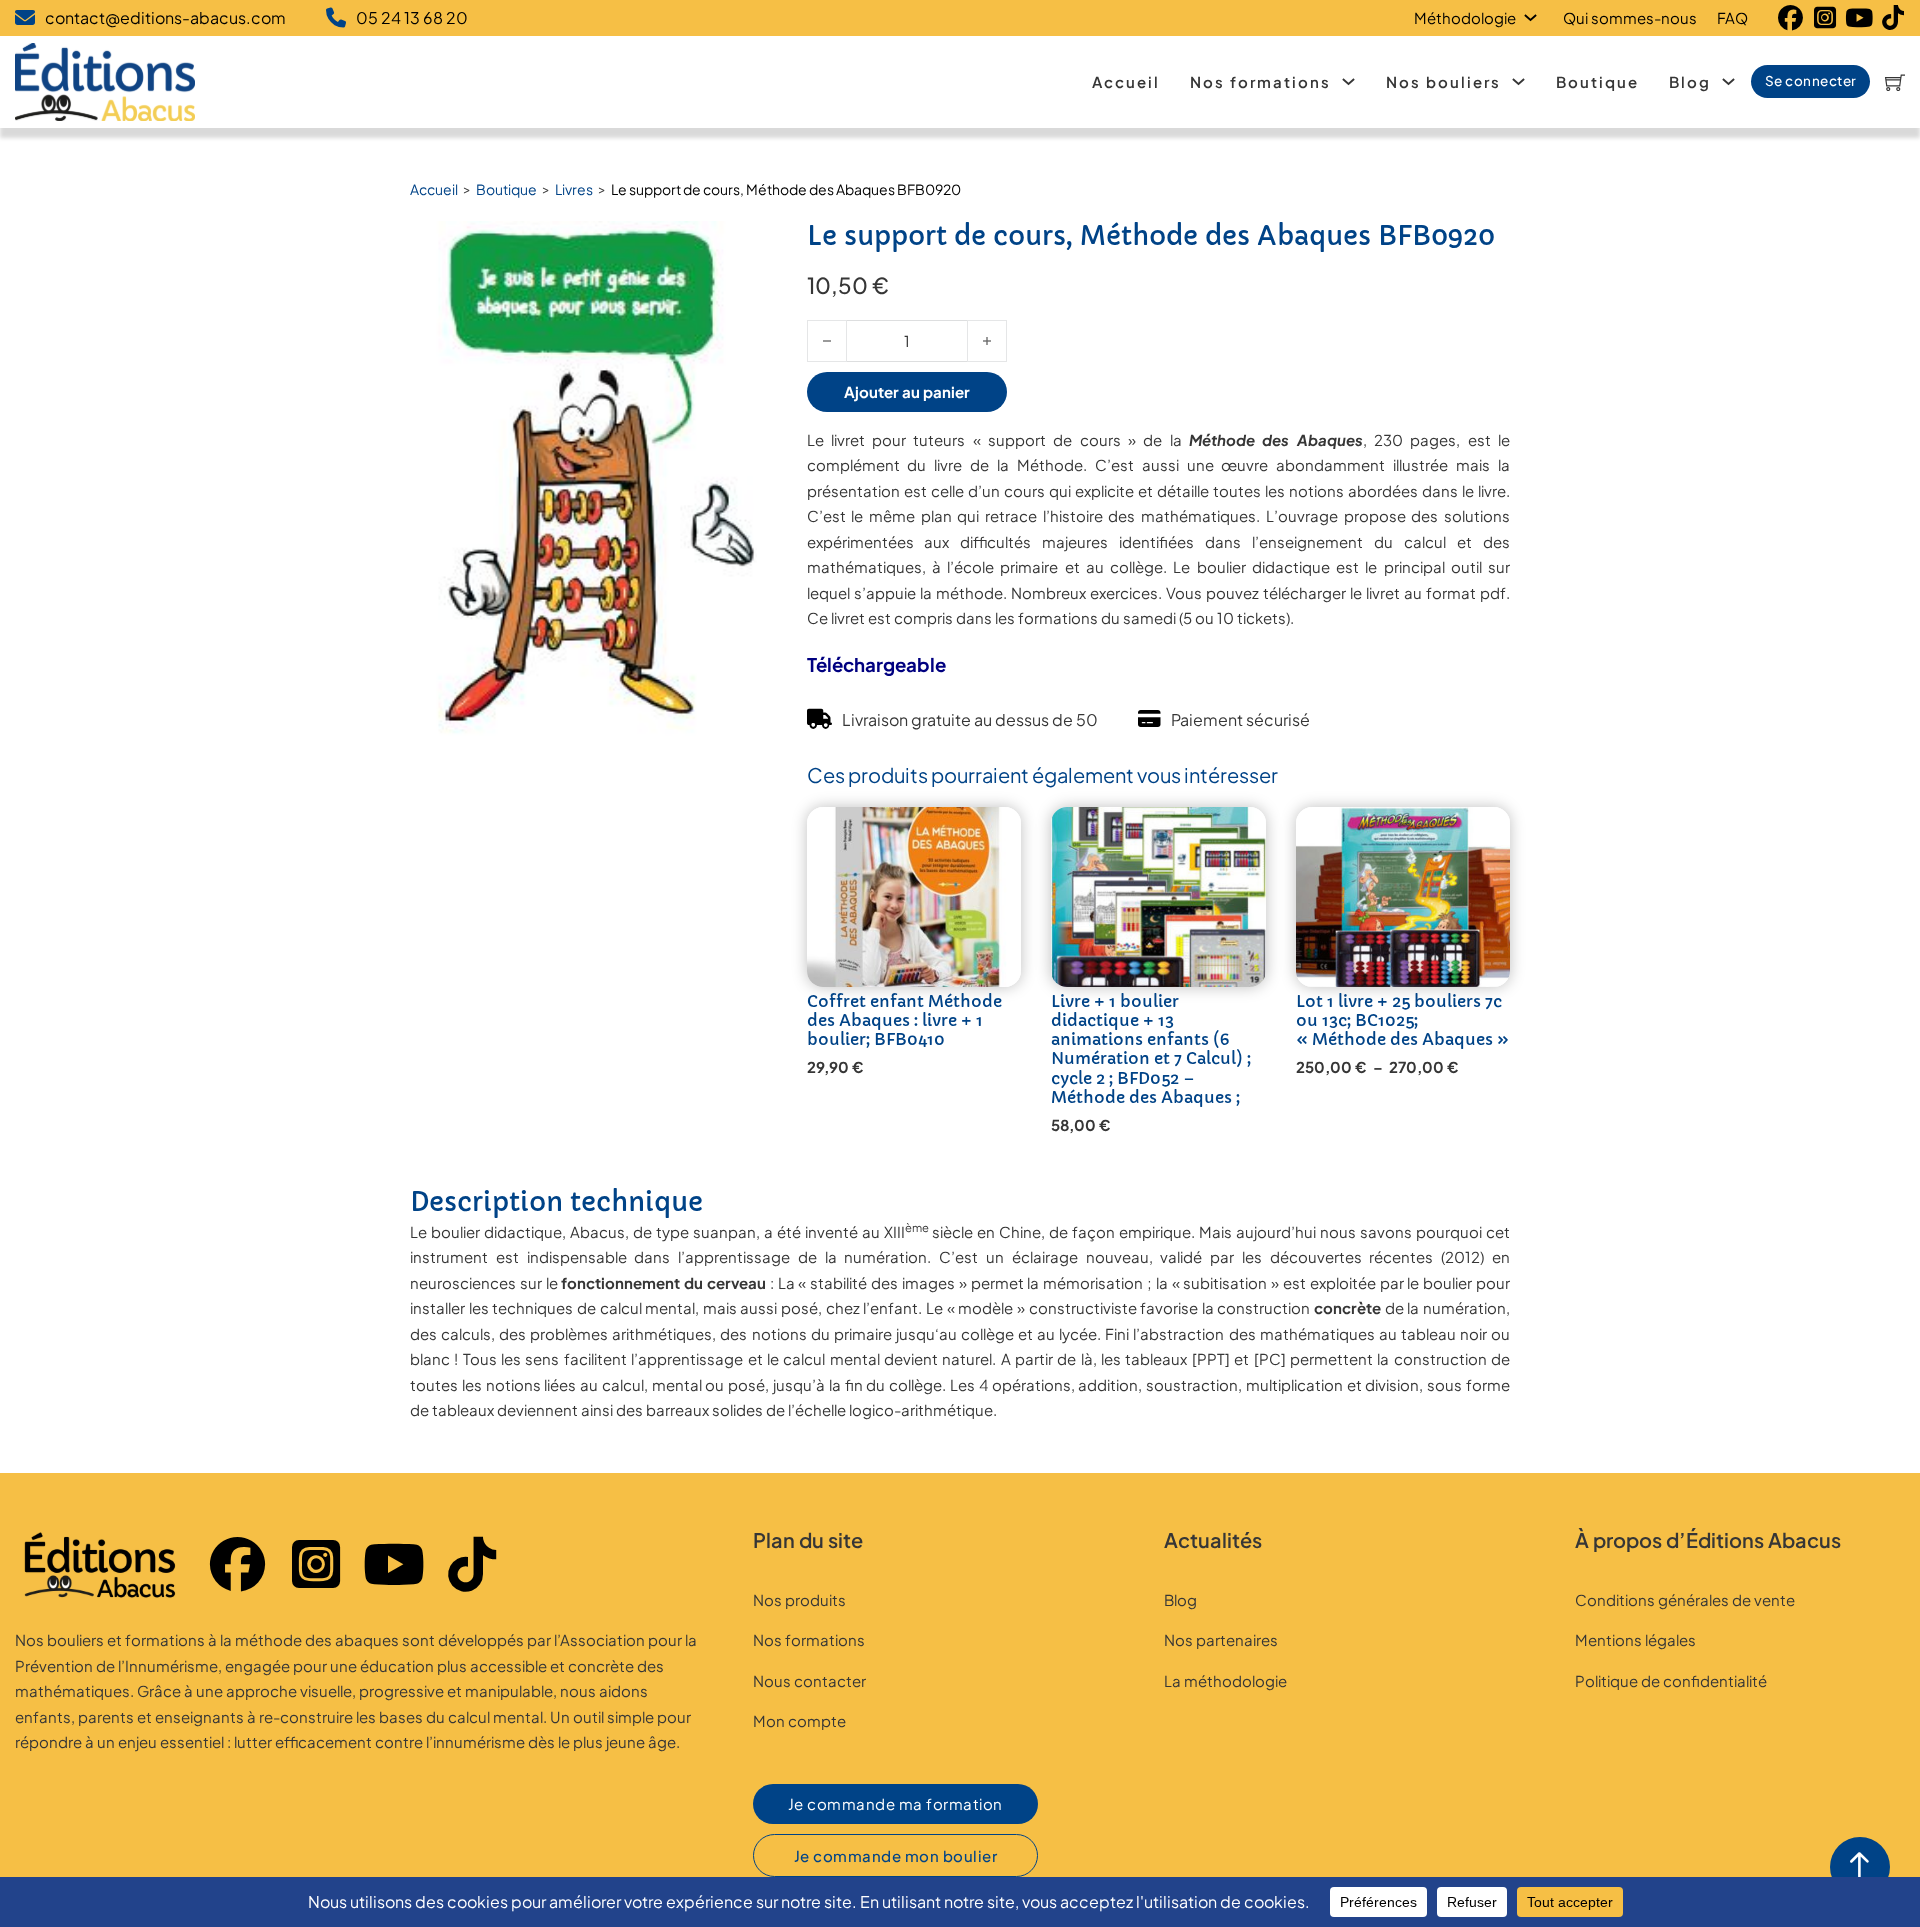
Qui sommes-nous (1630, 17)
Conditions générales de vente (1685, 1599)
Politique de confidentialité (1671, 1680)
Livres (574, 189)
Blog (1690, 81)
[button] (730, 248)
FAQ (1732, 17)
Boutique (1597, 81)
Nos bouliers (1443, 81)
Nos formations (1260, 81)
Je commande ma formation (895, 1803)
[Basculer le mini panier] (1895, 82)
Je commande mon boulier (896, 1855)
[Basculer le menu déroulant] (1534, 17)
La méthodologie (1225, 1680)
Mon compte (799, 1720)
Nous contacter (809, 1680)
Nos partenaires (1221, 1639)
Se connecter (1811, 80)
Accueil (1126, 81)
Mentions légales (1635, 1639)
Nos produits (799, 1599)
